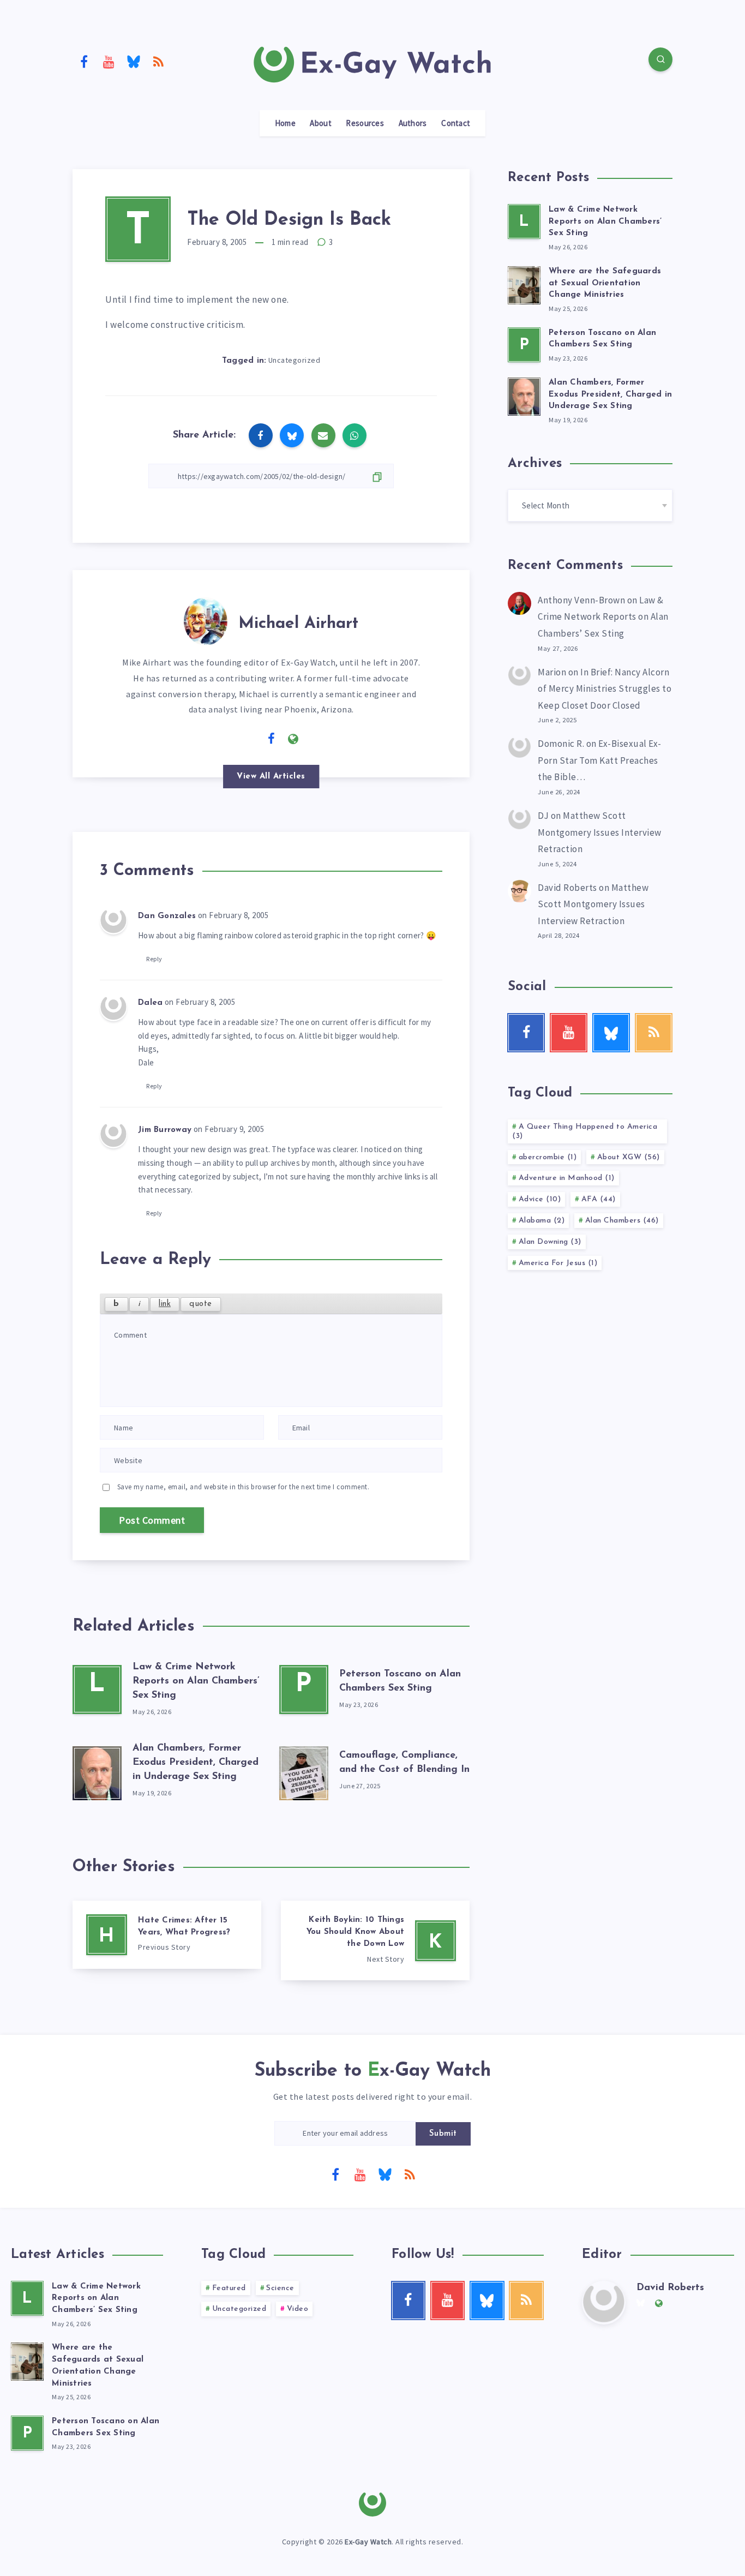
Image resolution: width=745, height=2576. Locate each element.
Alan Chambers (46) (622, 1221)
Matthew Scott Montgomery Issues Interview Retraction (600, 832)
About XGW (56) (629, 1157)
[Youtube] (109, 61)
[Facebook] (84, 61)
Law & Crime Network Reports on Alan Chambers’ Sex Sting (196, 1681)
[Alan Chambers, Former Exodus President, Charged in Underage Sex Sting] (97, 1771)
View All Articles (271, 777)
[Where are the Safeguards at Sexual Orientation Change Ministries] (524, 284)
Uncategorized (295, 360)
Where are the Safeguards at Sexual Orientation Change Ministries (605, 283)
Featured (229, 2288)
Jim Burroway (165, 1130)
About (321, 123)
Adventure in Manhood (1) (567, 1178)
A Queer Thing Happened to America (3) (585, 1131)
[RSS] (159, 61)
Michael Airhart (298, 624)
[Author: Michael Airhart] (206, 619)
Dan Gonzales (167, 916)
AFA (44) (599, 1199)
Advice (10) (540, 1199)
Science (280, 2288)
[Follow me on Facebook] (272, 739)
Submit (443, 2134)
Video (298, 2309)
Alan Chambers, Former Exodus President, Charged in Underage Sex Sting (196, 1763)
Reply (154, 959)
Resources (365, 123)
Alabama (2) (542, 1221)
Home (285, 123)
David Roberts (567, 888)
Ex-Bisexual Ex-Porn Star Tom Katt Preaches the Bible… (600, 760)
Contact (456, 123)
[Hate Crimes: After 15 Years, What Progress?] (167, 1935)
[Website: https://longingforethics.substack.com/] (293, 739)
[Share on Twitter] (292, 435)
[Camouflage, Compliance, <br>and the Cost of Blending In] (304, 1771)
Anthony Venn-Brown (581, 600)
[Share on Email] (323, 435)
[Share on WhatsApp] (355, 435)
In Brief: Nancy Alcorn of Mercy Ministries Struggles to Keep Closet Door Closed (605, 689)
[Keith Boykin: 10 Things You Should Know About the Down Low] (375, 1940)
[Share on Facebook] (261, 435)
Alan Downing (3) (550, 1242)
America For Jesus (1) (558, 1263)
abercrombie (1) (548, 1157)
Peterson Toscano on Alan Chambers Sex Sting (602, 339)
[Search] (660, 59)
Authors (413, 123)
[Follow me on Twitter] (250, 738)
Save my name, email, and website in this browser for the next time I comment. (244, 1487)
